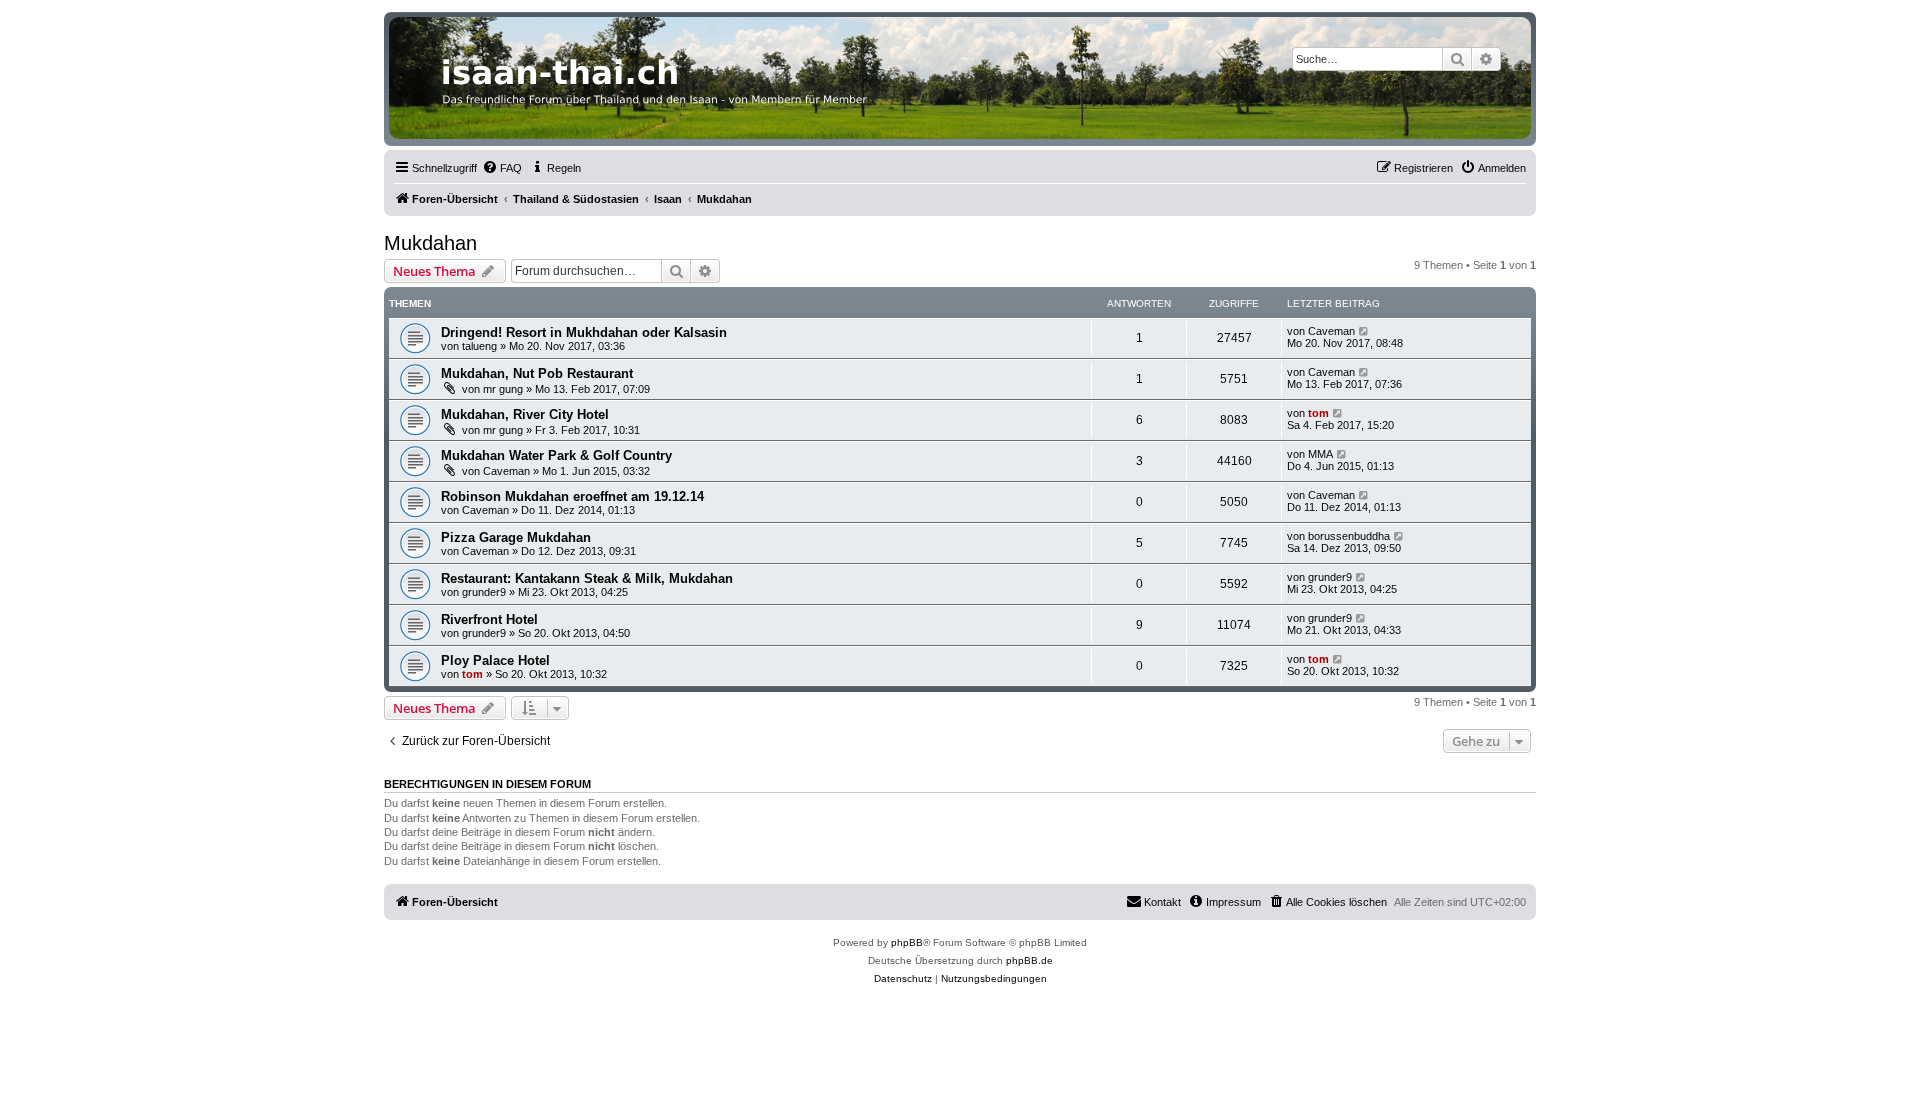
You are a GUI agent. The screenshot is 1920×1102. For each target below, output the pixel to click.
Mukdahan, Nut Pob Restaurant (537, 373)
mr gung (503, 389)
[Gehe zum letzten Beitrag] (1364, 331)
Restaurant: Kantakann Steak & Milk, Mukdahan (587, 578)
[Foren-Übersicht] (960, 78)
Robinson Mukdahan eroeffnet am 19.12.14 (572, 496)
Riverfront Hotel (489, 619)
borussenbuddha (1349, 536)
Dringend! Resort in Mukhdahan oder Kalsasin (584, 332)
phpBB (907, 942)
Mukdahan (430, 243)
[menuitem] (502, 168)
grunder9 (484, 592)
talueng (479, 346)
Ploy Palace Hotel (495, 660)
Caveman (1331, 331)
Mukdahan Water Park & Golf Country (556, 455)
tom (1318, 413)
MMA (1320, 454)
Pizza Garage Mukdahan (516, 537)
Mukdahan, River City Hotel (525, 414)
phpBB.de (1029, 960)
